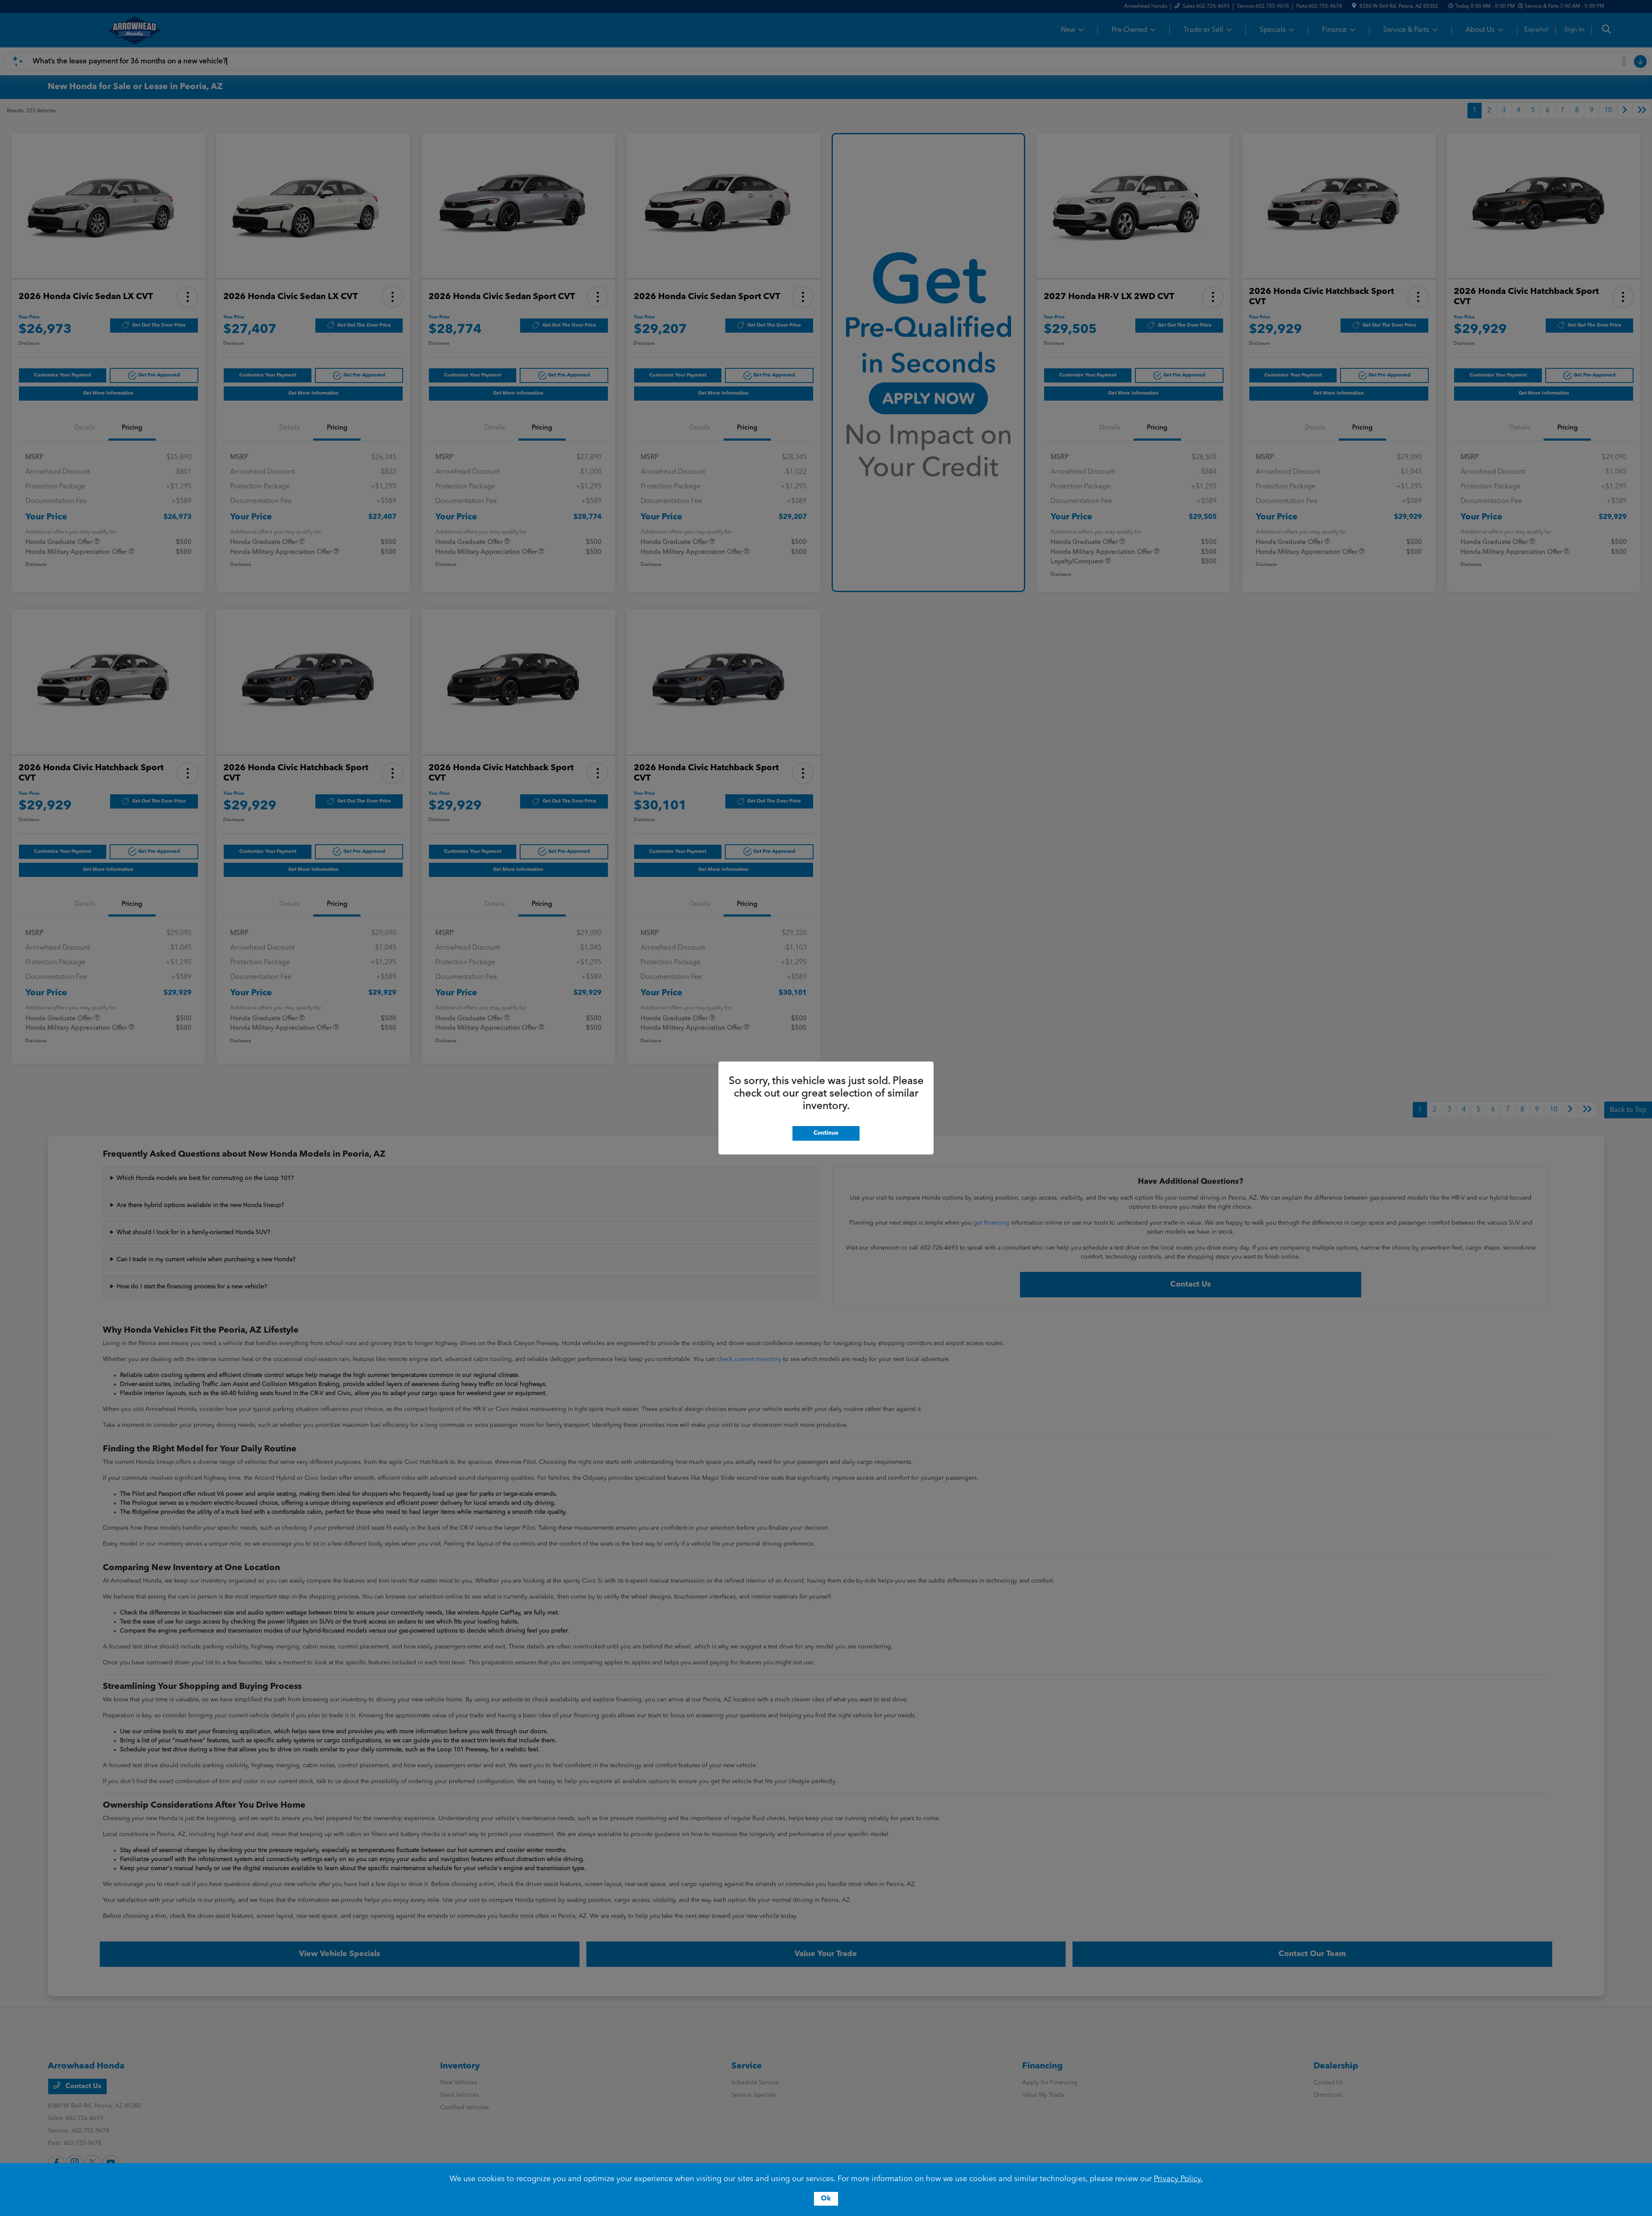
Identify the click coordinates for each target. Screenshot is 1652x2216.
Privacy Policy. (1178, 2179)
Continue (826, 1133)
